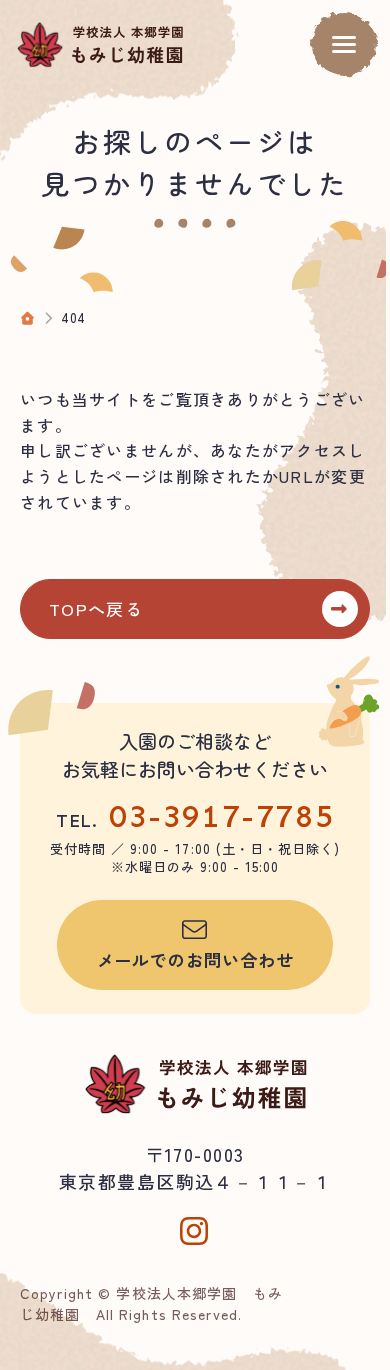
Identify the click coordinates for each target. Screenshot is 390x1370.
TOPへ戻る (96, 608)
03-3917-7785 (221, 816)
